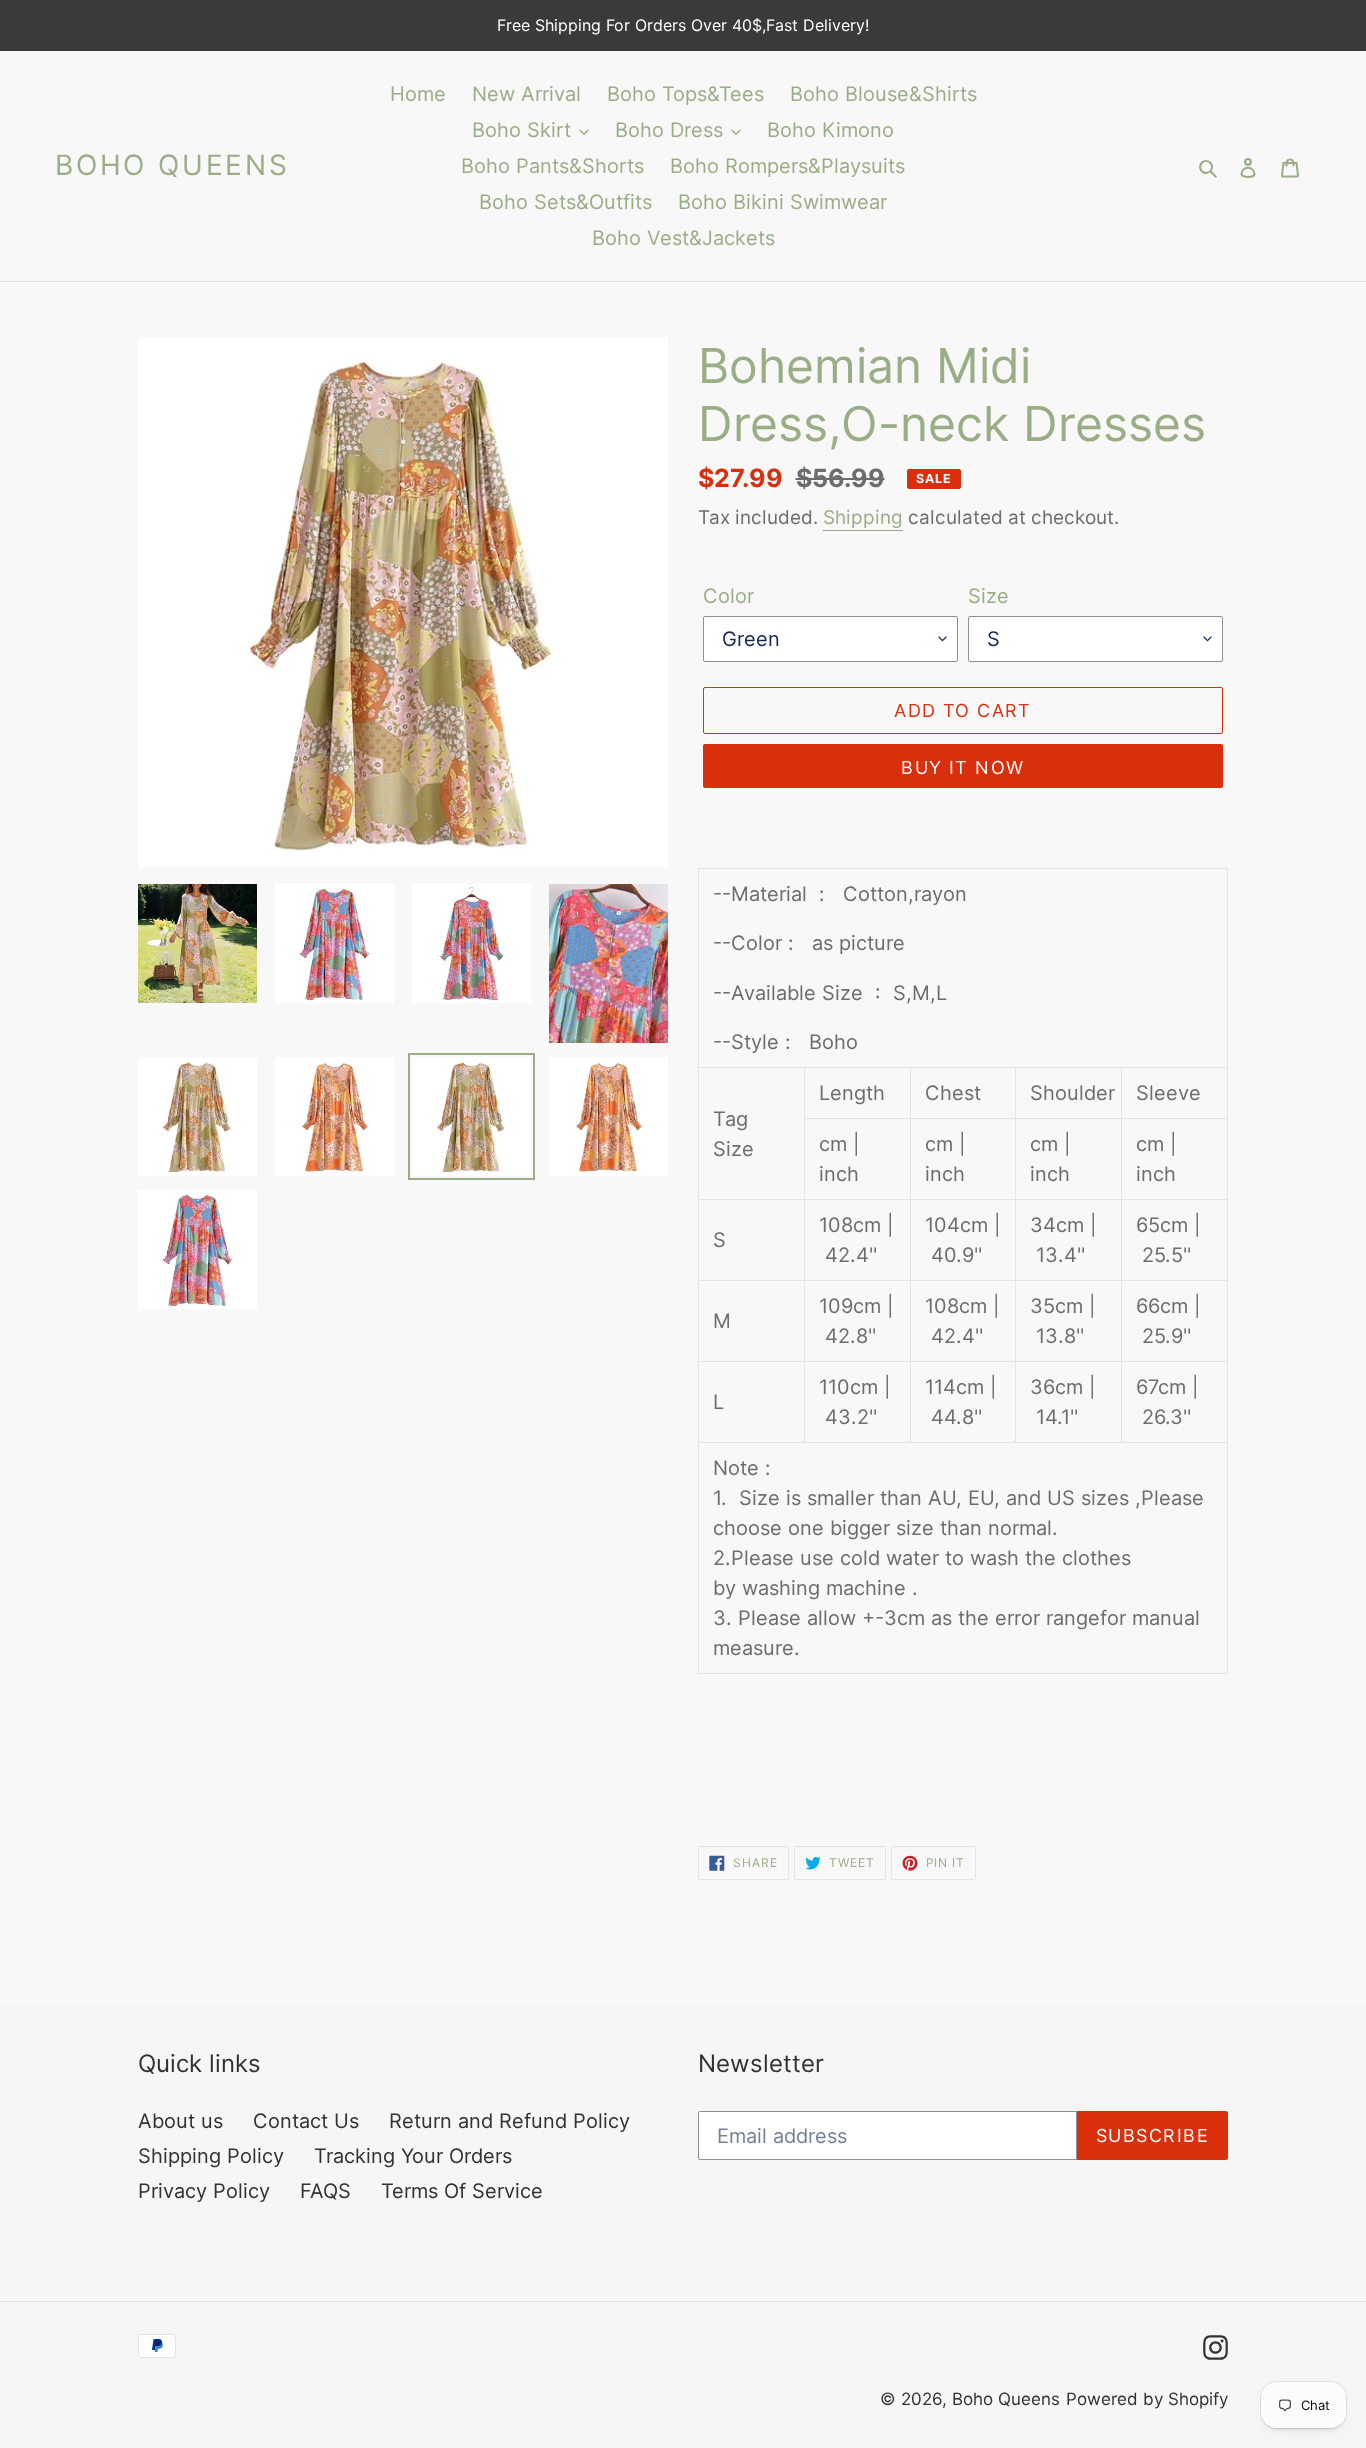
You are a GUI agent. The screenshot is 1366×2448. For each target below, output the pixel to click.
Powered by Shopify (1147, 2399)
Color (728, 596)
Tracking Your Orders (413, 2156)
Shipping (863, 517)
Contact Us (306, 2121)
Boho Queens (172, 165)
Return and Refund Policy (509, 2121)
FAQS (325, 2191)
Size (988, 596)
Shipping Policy (211, 2156)
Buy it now (962, 767)
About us (180, 2121)
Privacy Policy (204, 2191)
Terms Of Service (462, 2191)
